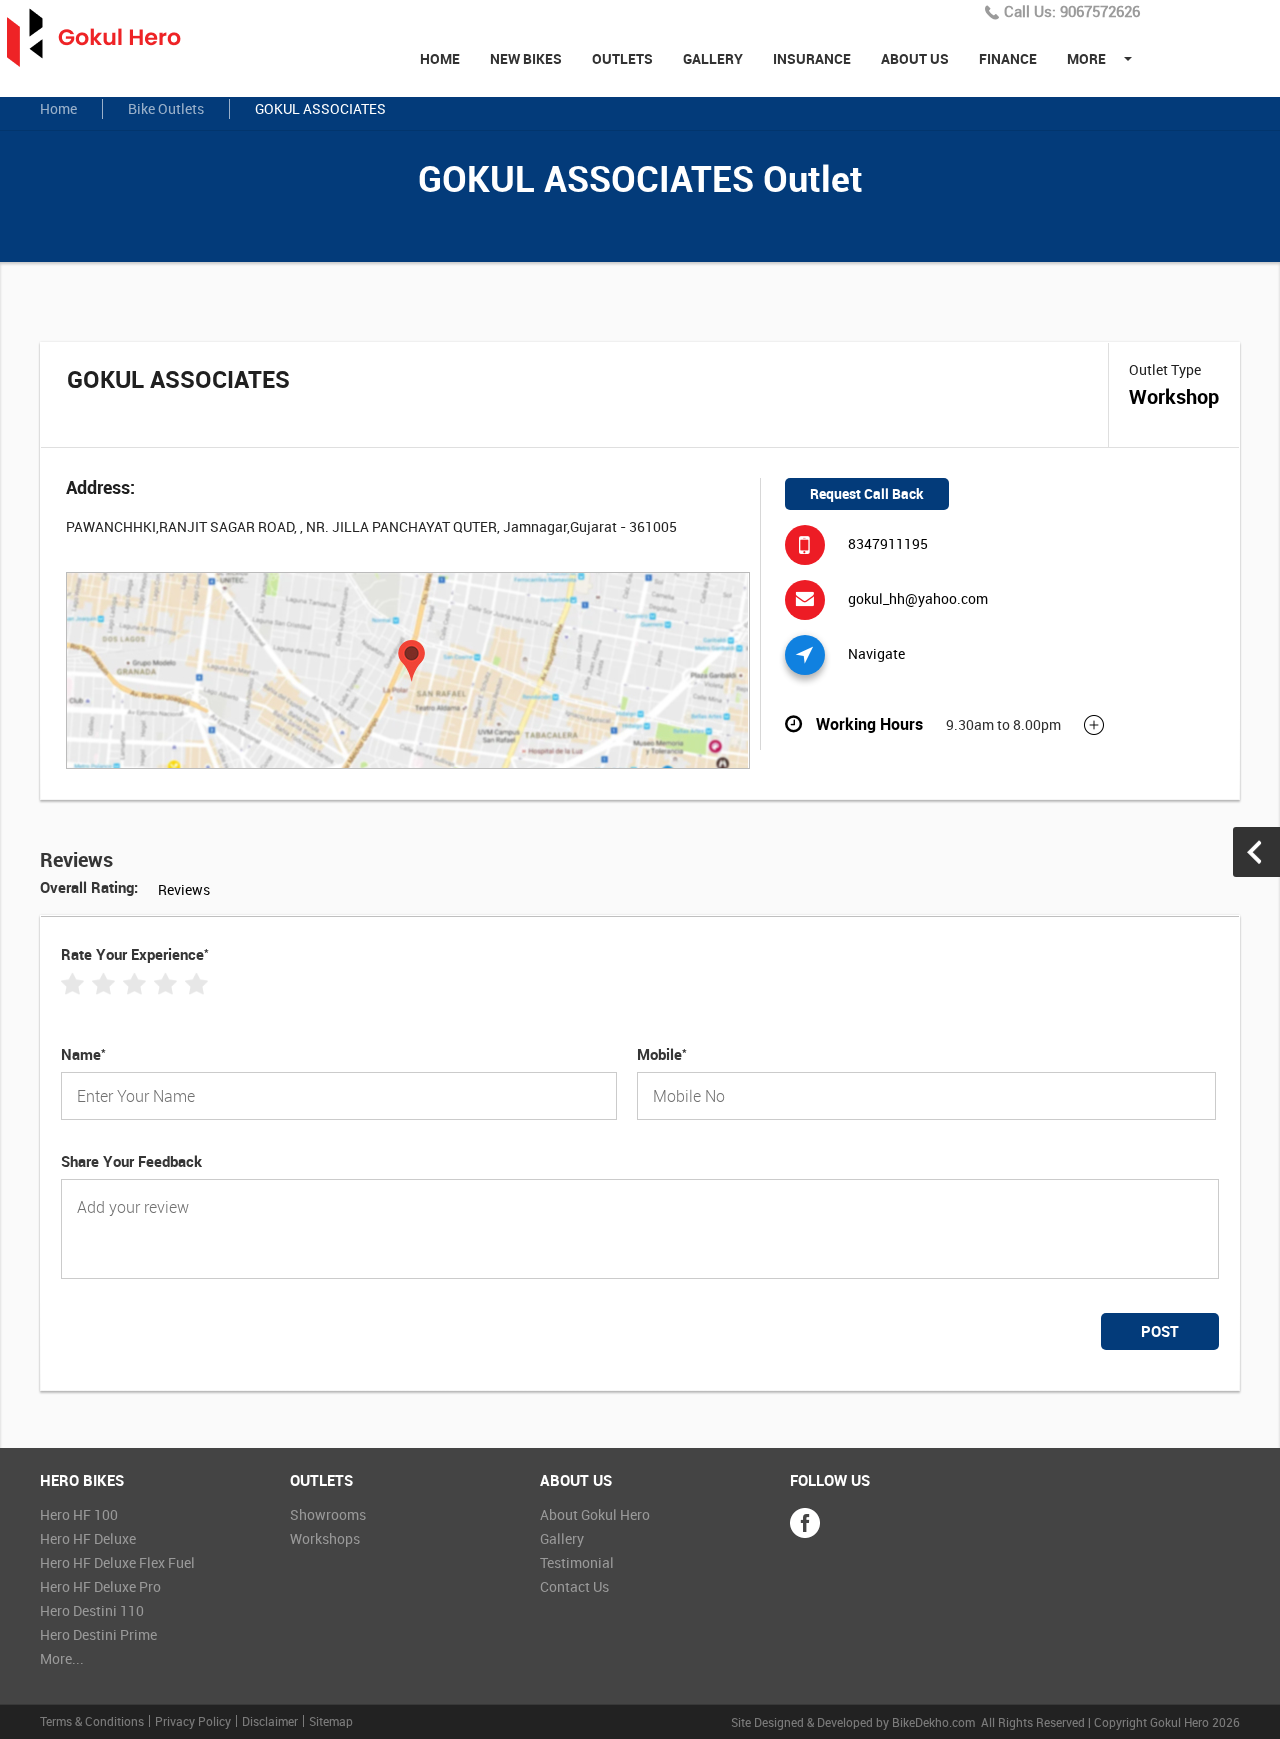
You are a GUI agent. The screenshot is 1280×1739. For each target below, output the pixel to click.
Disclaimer (270, 1721)
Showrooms (328, 1514)
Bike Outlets (166, 108)
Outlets (622, 58)
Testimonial (577, 1562)
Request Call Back (867, 493)
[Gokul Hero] (105, 38)
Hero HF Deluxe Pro (100, 1586)
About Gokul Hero (595, 1514)
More (1086, 58)
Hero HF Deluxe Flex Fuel (117, 1562)
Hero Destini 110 (92, 1610)
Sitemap (331, 1721)
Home (440, 58)
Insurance (812, 58)
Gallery (713, 58)
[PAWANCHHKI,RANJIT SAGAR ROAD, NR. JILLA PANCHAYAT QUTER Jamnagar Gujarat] (408, 671)
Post (1160, 1331)
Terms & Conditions (92, 1721)
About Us (915, 58)
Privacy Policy (193, 1721)
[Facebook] (805, 1523)
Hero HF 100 (79, 1514)
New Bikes (526, 58)
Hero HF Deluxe (88, 1538)
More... (62, 1658)
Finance (1008, 58)
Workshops (325, 1538)
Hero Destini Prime (98, 1634)
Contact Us (574, 1586)
